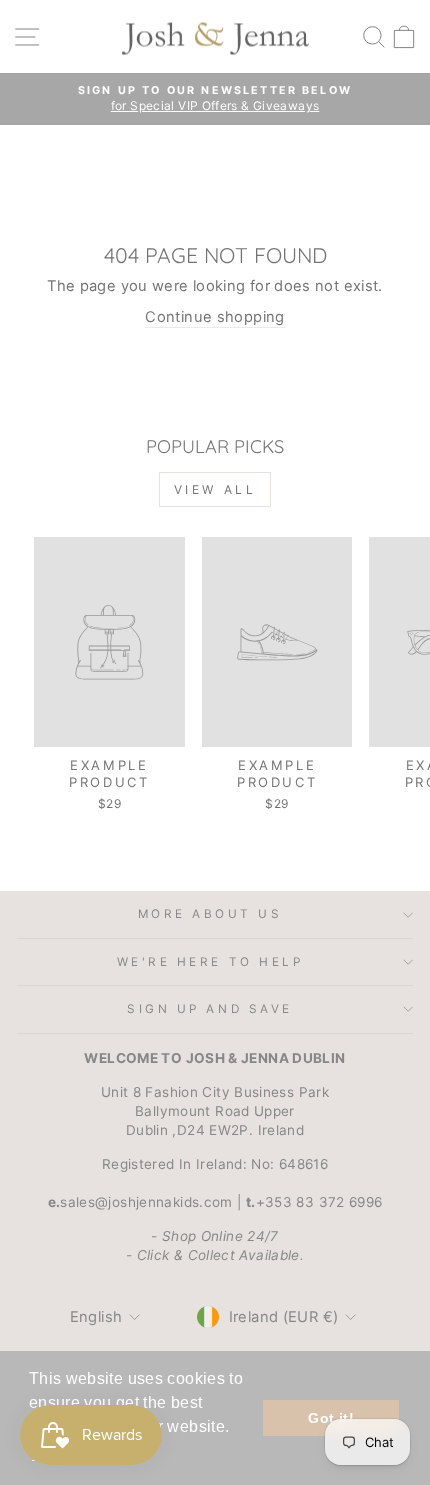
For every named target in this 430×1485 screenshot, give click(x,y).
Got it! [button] (331, 1418)
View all (215, 489)
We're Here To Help (210, 962)
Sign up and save (210, 1009)
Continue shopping (214, 317)
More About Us (210, 914)
